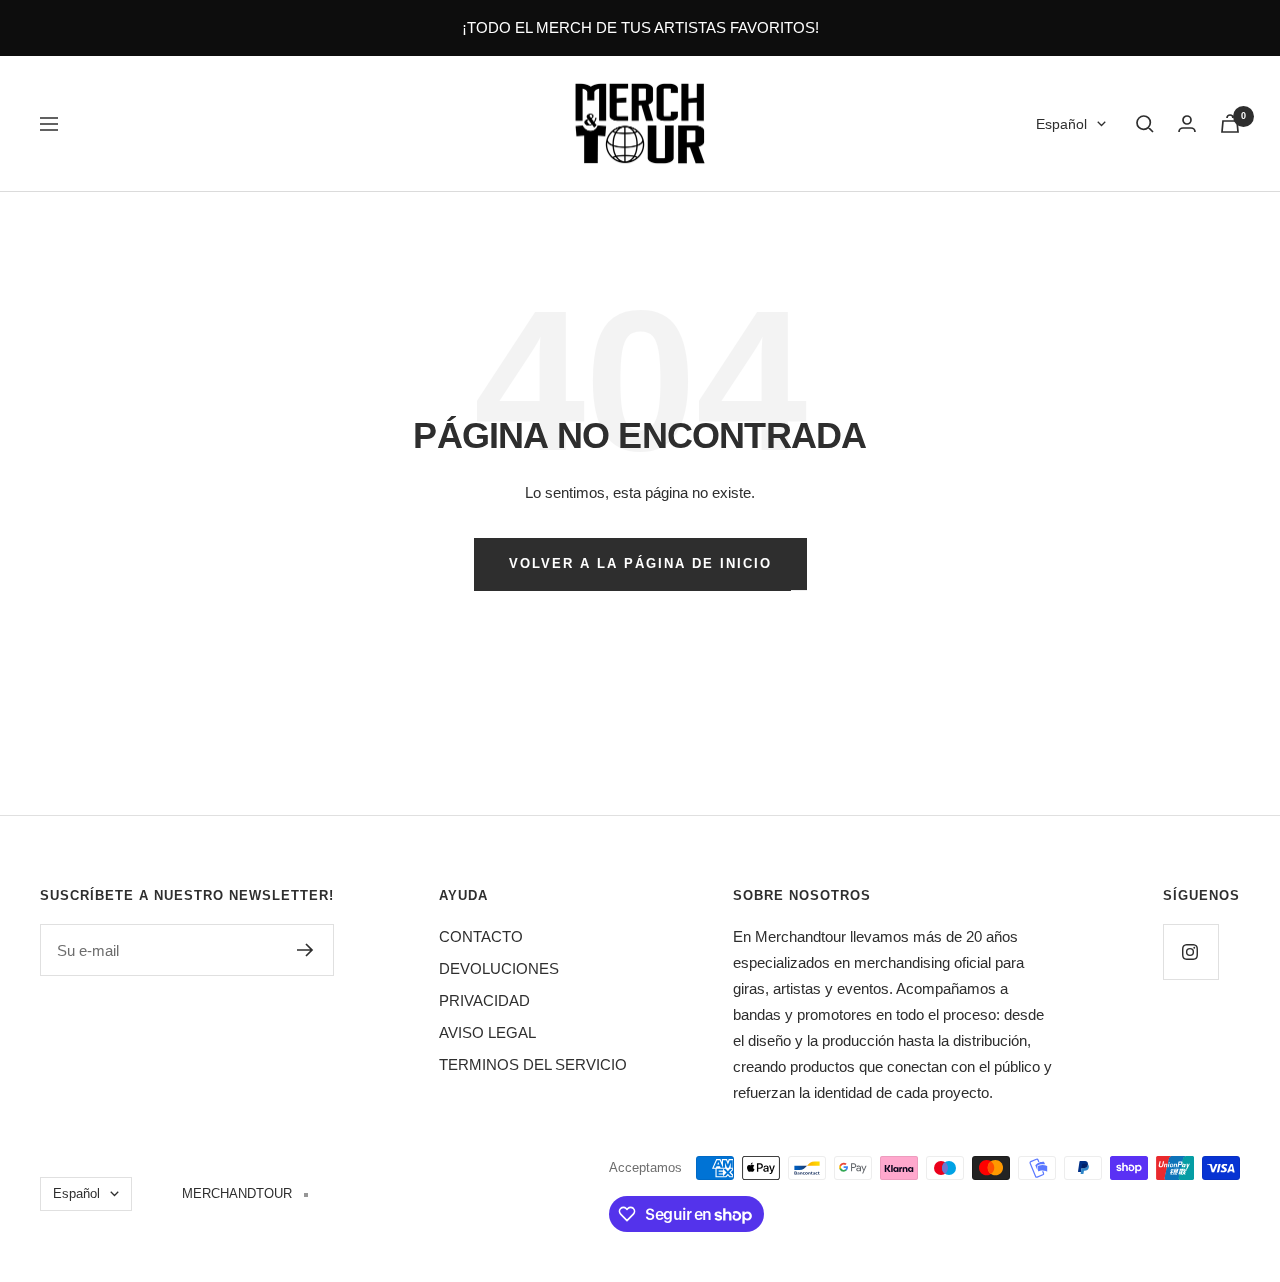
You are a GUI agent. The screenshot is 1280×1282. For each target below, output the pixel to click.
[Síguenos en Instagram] (1190, 951)
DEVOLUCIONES (499, 968)
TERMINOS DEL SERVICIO (533, 1064)
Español (1061, 124)
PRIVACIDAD (484, 1000)
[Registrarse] (305, 950)
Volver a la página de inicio (640, 563)
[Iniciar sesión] (1187, 123)
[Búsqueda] (1145, 124)
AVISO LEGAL (487, 1032)
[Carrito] (1230, 123)
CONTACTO (481, 936)
